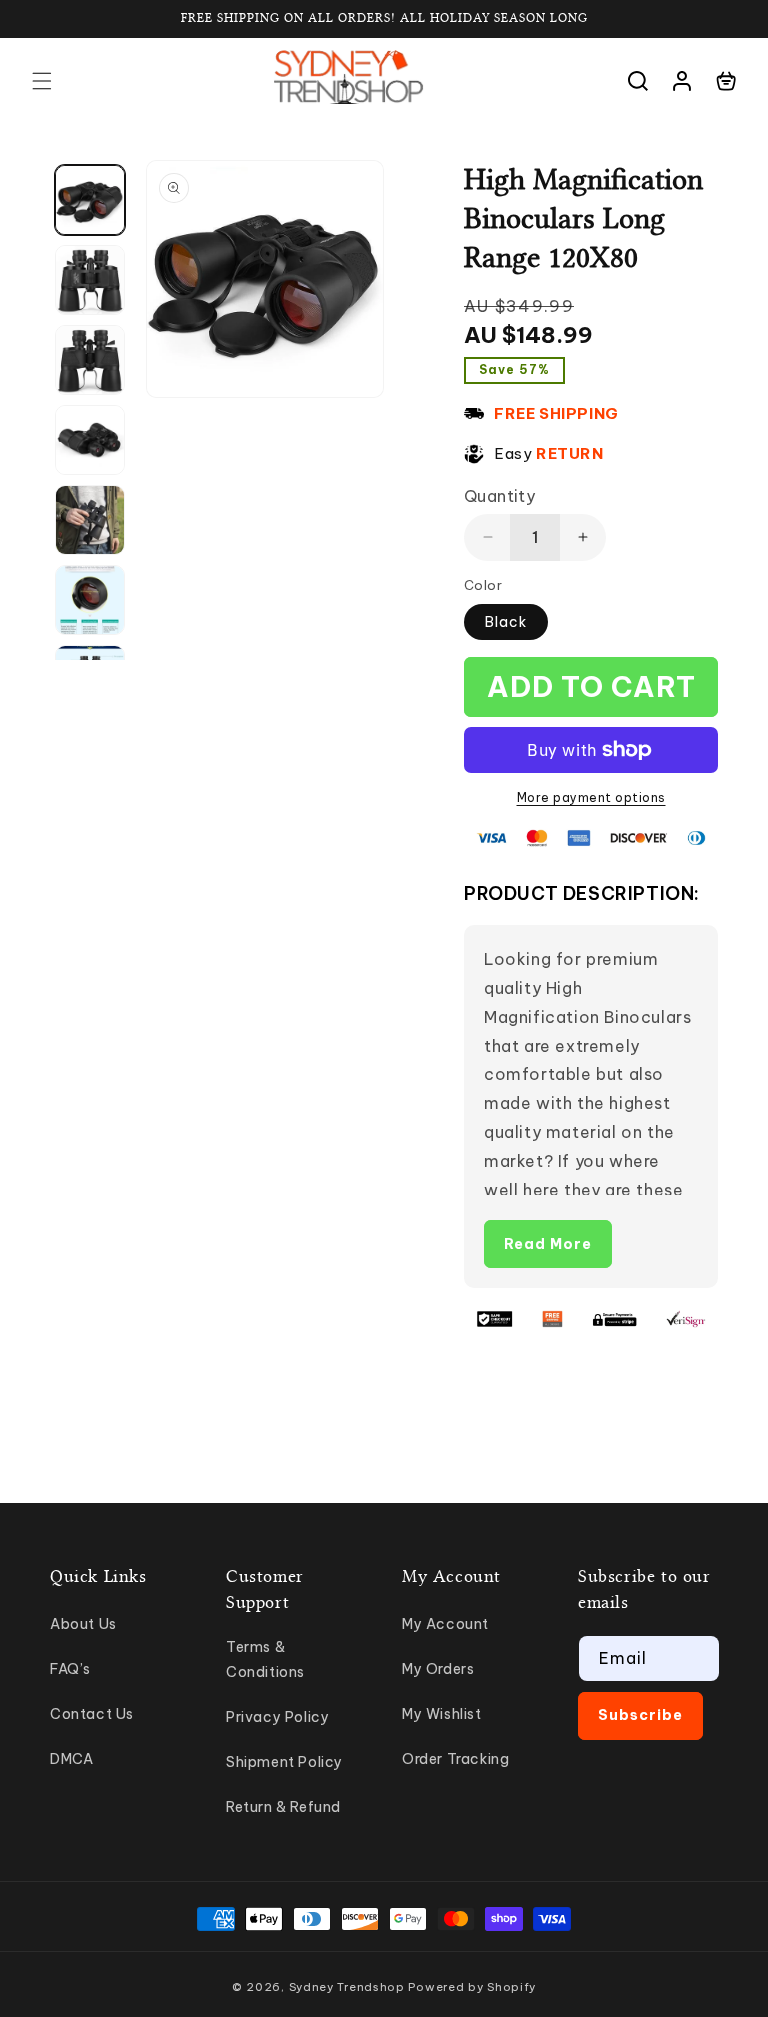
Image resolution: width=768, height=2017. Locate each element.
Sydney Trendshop (347, 1987)
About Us (83, 1624)
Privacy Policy (277, 1717)
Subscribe (640, 1715)
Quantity (499, 496)
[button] (42, 81)
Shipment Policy (284, 1762)
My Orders (438, 1669)
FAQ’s (70, 1669)
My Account (445, 1624)
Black (506, 622)
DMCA (71, 1759)
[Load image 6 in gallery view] (90, 600)
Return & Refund (283, 1807)
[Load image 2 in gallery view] (90, 280)
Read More (548, 1244)
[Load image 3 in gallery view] (90, 360)
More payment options (591, 797)
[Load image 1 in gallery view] (90, 200)
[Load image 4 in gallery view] (90, 440)
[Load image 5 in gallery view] (90, 520)
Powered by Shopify (472, 1987)
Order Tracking (455, 1759)
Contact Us (92, 1714)
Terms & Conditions (265, 1659)
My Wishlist (442, 1714)
